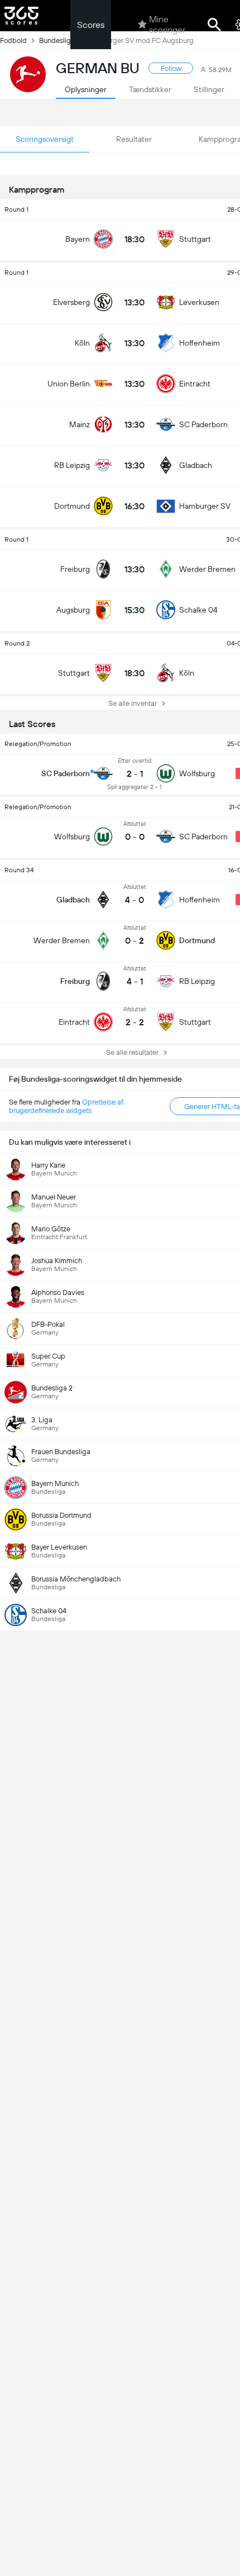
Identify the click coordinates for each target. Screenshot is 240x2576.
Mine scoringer (167, 25)
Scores (91, 25)
